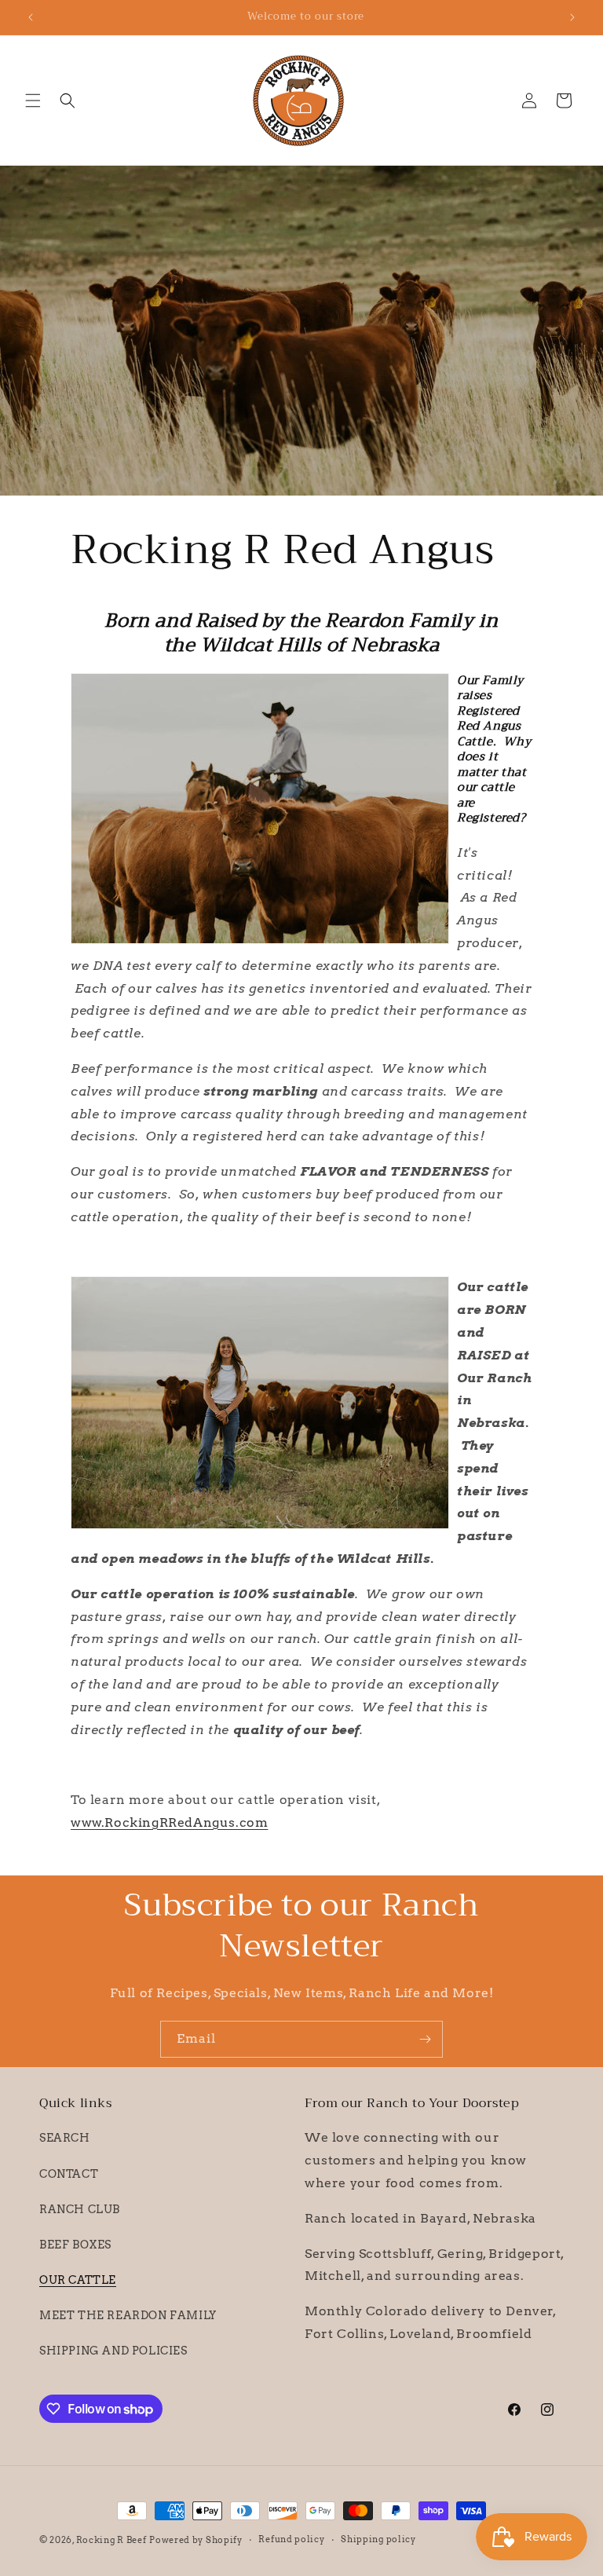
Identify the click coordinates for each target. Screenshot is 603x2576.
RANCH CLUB (80, 2209)
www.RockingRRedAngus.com (169, 1822)
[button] (33, 101)
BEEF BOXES (75, 2245)
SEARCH (65, 2138)
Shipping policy (378, 2539)
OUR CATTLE (78, 2280)
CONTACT (69, 2174)
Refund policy (291, 2539)
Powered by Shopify (196, 2540)
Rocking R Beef (111, 2540)
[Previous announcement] (31, 17)
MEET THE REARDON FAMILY (128, 2315)
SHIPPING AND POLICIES (113, 2351)
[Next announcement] (572, 17)
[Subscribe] (425, 2039)
